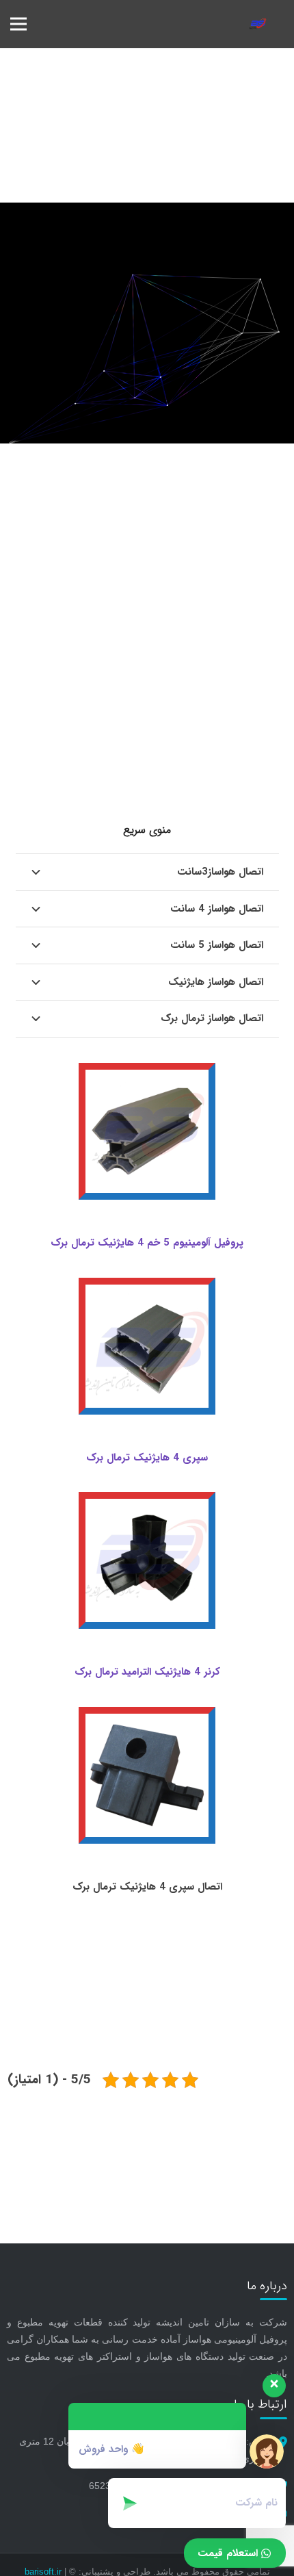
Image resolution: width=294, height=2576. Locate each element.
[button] (18, 24)
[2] (258, 24)
